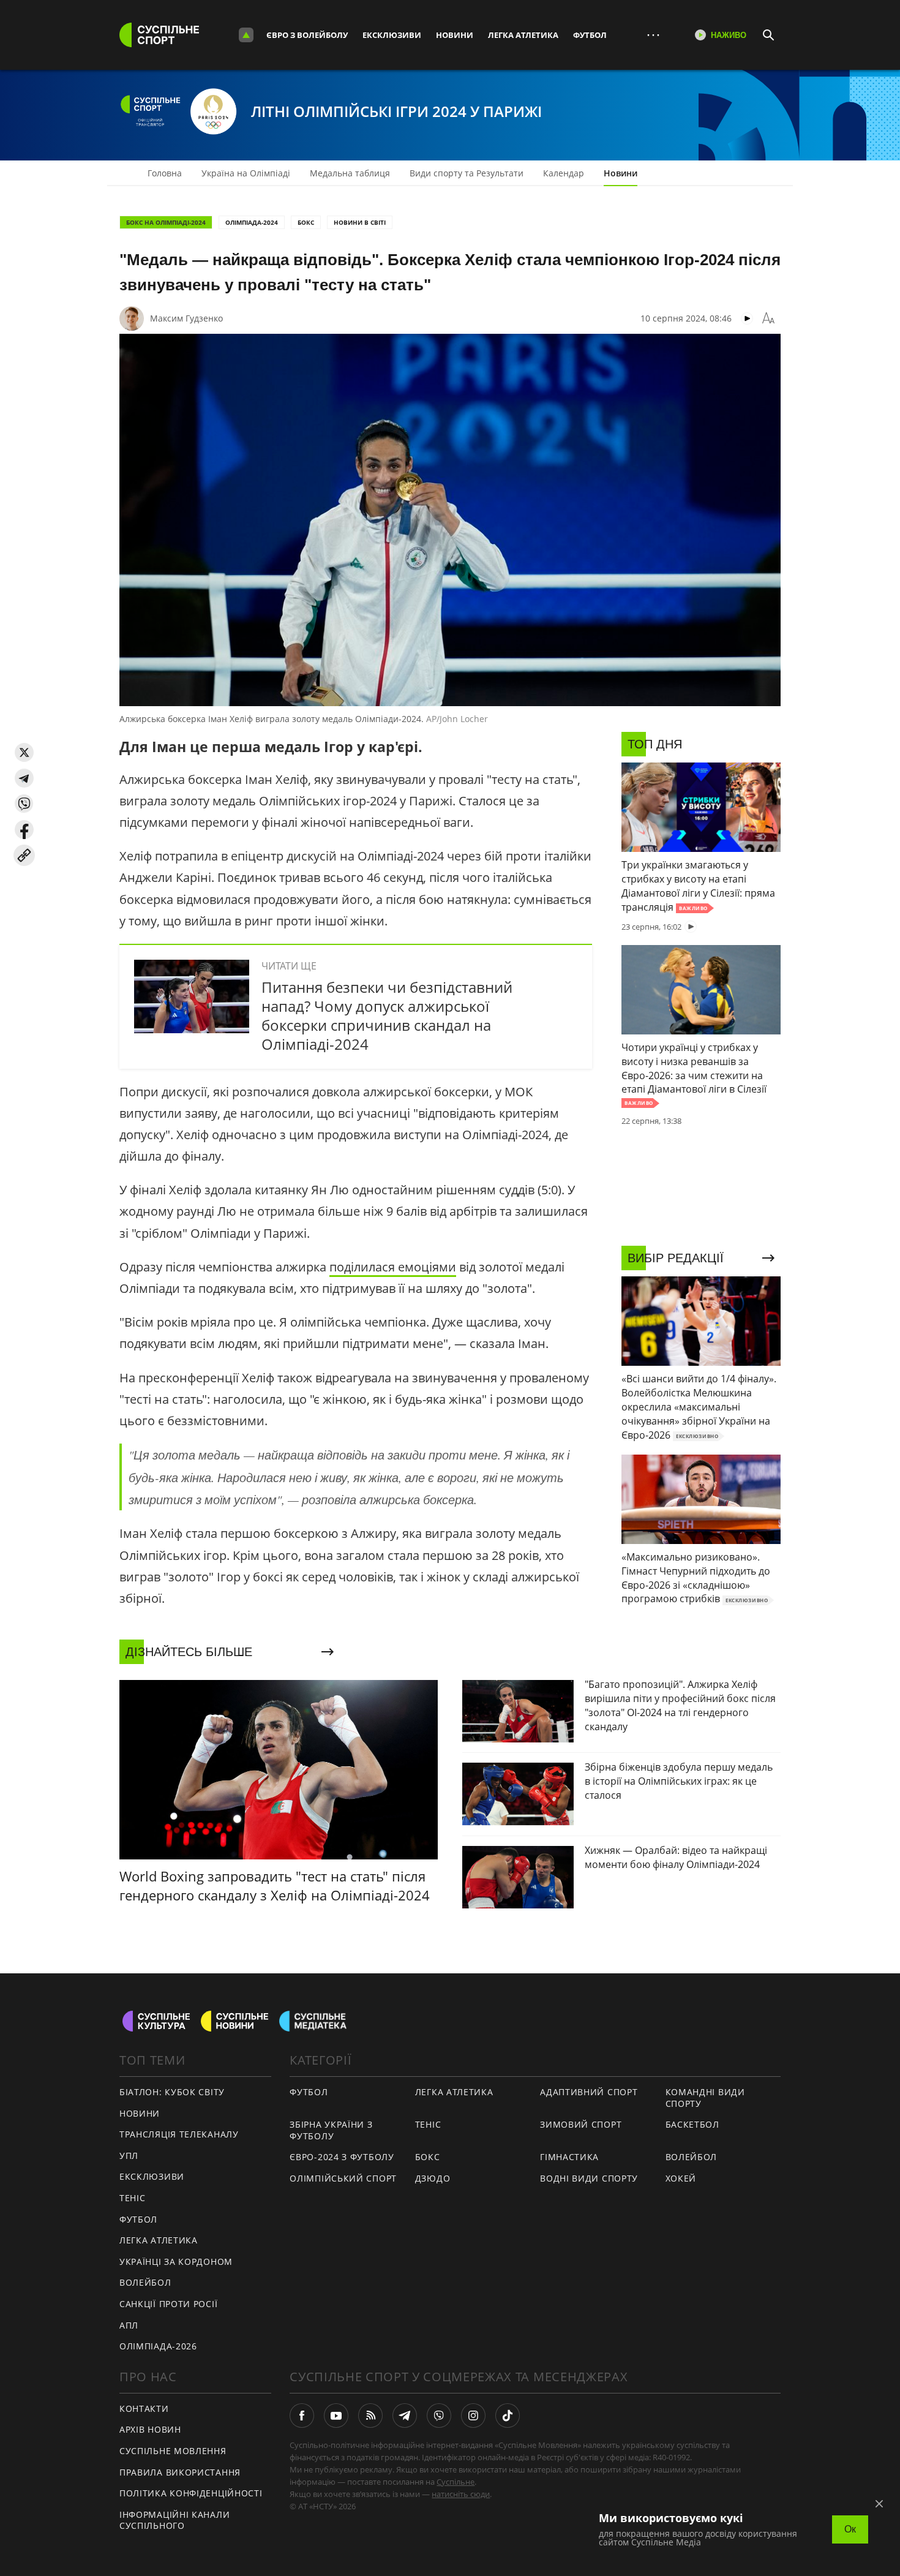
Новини (455, 35)
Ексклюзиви (392, 35)
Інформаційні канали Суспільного (174, 2520)
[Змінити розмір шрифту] (768, 318)
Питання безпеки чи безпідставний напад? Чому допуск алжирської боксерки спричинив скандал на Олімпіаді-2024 (387, 1016)
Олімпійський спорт (343, 2178)
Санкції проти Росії (168, 2304)
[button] (24, 752)
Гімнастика (569, 2157)
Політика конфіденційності (191, 2493)
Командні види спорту (705, 2098)
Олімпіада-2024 (252, 222)
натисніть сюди (461, 2494)
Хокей (681, 2178)
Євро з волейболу (307, 35)
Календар (564, 173)
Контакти (144, 2408)
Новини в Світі (360, 222)
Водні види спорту (589, 2178)
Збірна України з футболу (331, 2130)
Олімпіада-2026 (158, 2346)
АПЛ (129, 2325)
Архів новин (150, 2429)
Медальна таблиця (350, 173)
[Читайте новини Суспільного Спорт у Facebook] (302, 2416)
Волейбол (145, 2282)
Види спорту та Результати (467, 173)
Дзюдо (433, 2178)
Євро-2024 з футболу (342, 2157)
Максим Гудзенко (186, 318)
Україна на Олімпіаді (246, 173)
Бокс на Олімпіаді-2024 (166, 222)
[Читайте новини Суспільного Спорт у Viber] (439, 2416)
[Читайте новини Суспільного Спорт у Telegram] (405, 2416)
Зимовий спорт (581, 2124)
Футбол (590, 35)
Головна (165, 173)
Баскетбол (692, 2124)
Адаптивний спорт (589, 2092)
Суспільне (456, 2482)
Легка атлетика (523, 35)
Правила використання (180, 2472)
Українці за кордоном (176, 2262)
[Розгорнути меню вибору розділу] (246, 35)
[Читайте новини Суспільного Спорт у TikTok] (508, 2416)
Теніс (133, 2198)
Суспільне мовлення (173, 2451)
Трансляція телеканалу (179, 2134)
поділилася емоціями (393, 1267)
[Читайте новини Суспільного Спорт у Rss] (370, 2416)
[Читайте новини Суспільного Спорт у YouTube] (336, 2416)
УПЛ (129, 2156)
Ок (850, 2529)
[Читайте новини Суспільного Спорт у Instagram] (473, 2416)
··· (653, 35)
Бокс (306, 222)
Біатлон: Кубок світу (172, 2092)
